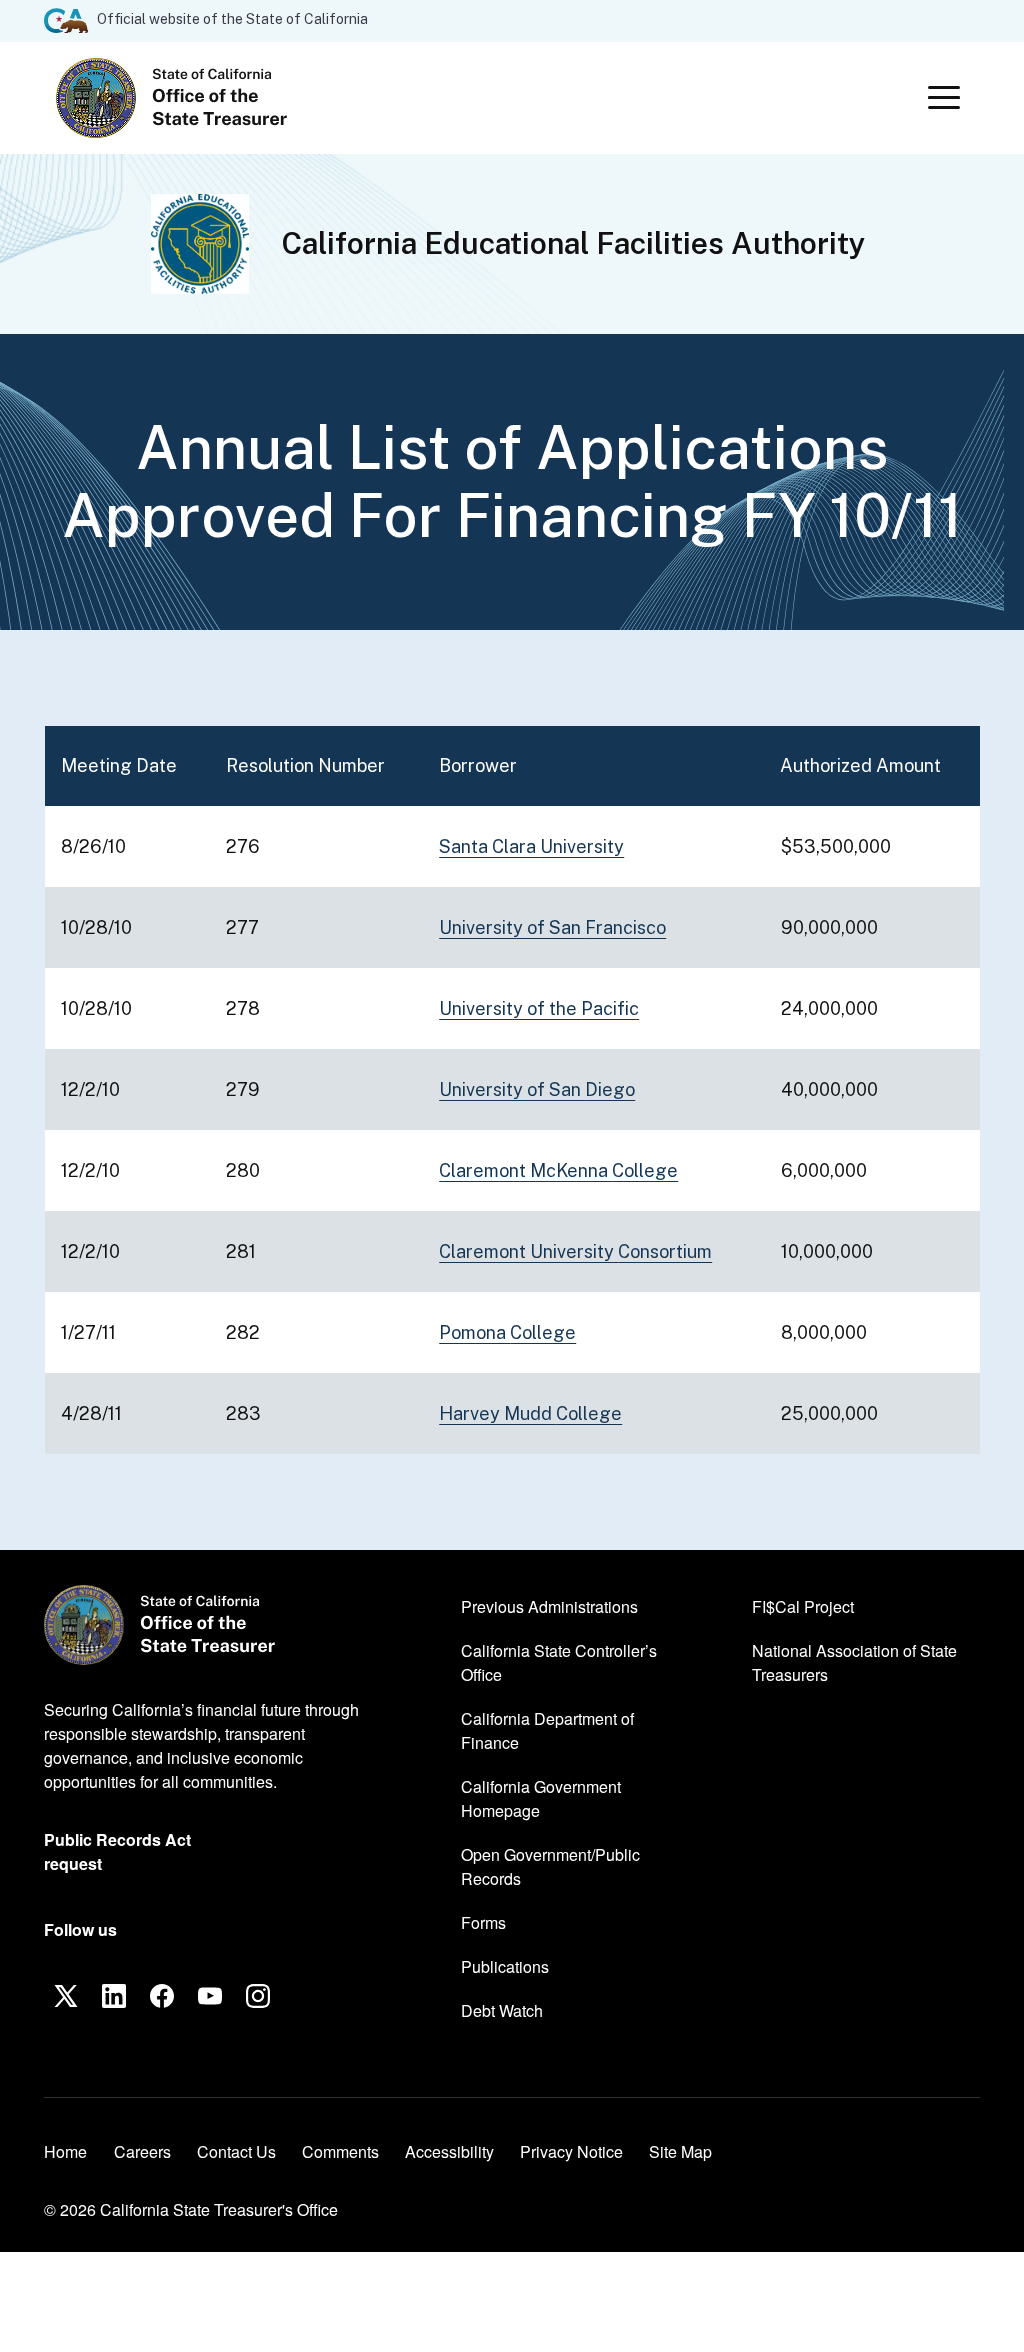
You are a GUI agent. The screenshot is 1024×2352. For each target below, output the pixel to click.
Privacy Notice (571, 2151)
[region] (512, 1090)
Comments (340, 2151)
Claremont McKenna (558, 1170)
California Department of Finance (547, 1730)
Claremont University (575, 1251)
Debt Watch (502, 2010)
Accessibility (449, 2151)
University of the (539, 1008)
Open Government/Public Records (550, 1866)
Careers (142, 2151)
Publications (505, 1966)
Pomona (507, 1332)
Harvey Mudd (530, 1413)
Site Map (680, 2151)
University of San (552, 927)
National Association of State (854, 1662)
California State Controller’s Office (559, 1662)
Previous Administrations (549, 1606)
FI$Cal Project (803, 1606)
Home (65, 2151)
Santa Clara (531, 846)
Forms (483, 1922)
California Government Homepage (548, 1798)
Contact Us (236, 2151)
